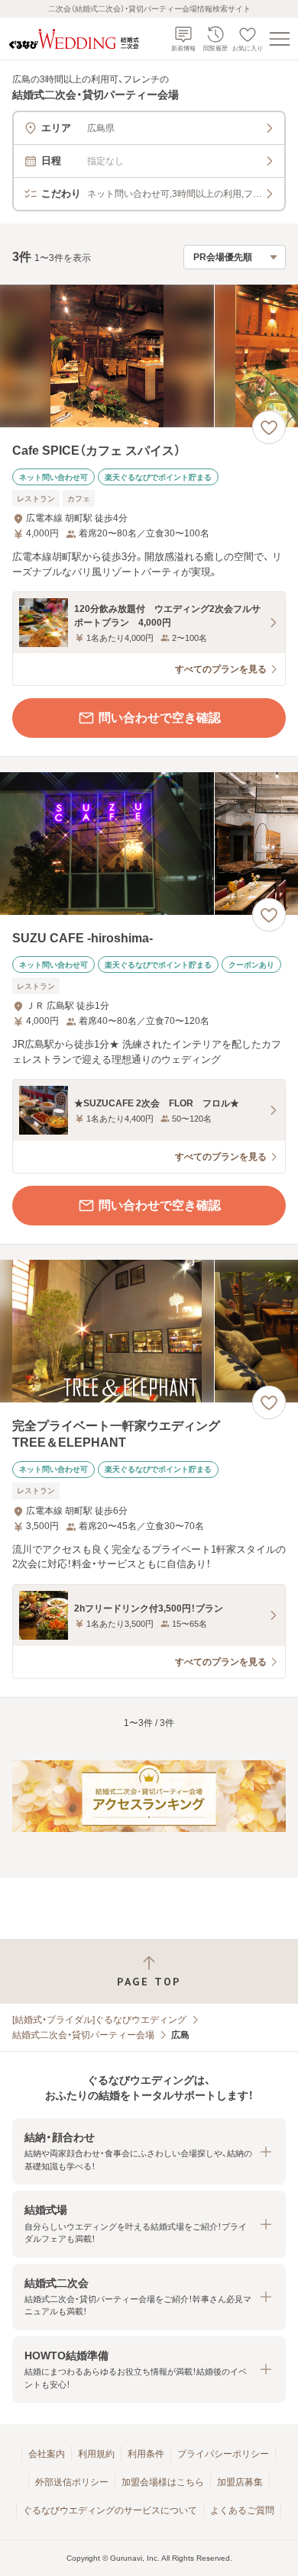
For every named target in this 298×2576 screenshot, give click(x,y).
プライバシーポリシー (223, 2454)
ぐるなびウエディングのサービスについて (110, 2510)
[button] (149, 2151)
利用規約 (96, 2454)
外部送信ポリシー (72, 2482)
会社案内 (47, 2454)
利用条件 (146, 2454)
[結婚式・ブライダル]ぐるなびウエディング (99, 2020)
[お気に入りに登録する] (269, 427)
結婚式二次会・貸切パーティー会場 (83, 2035)
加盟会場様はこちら (163, 2482)
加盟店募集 (240, 2482)
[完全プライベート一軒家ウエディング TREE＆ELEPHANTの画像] (149, 1331)
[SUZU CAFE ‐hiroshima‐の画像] (149, 844)
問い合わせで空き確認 (160, 718)
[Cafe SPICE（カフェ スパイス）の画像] (149, 356)
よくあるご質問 (242, 2510)
